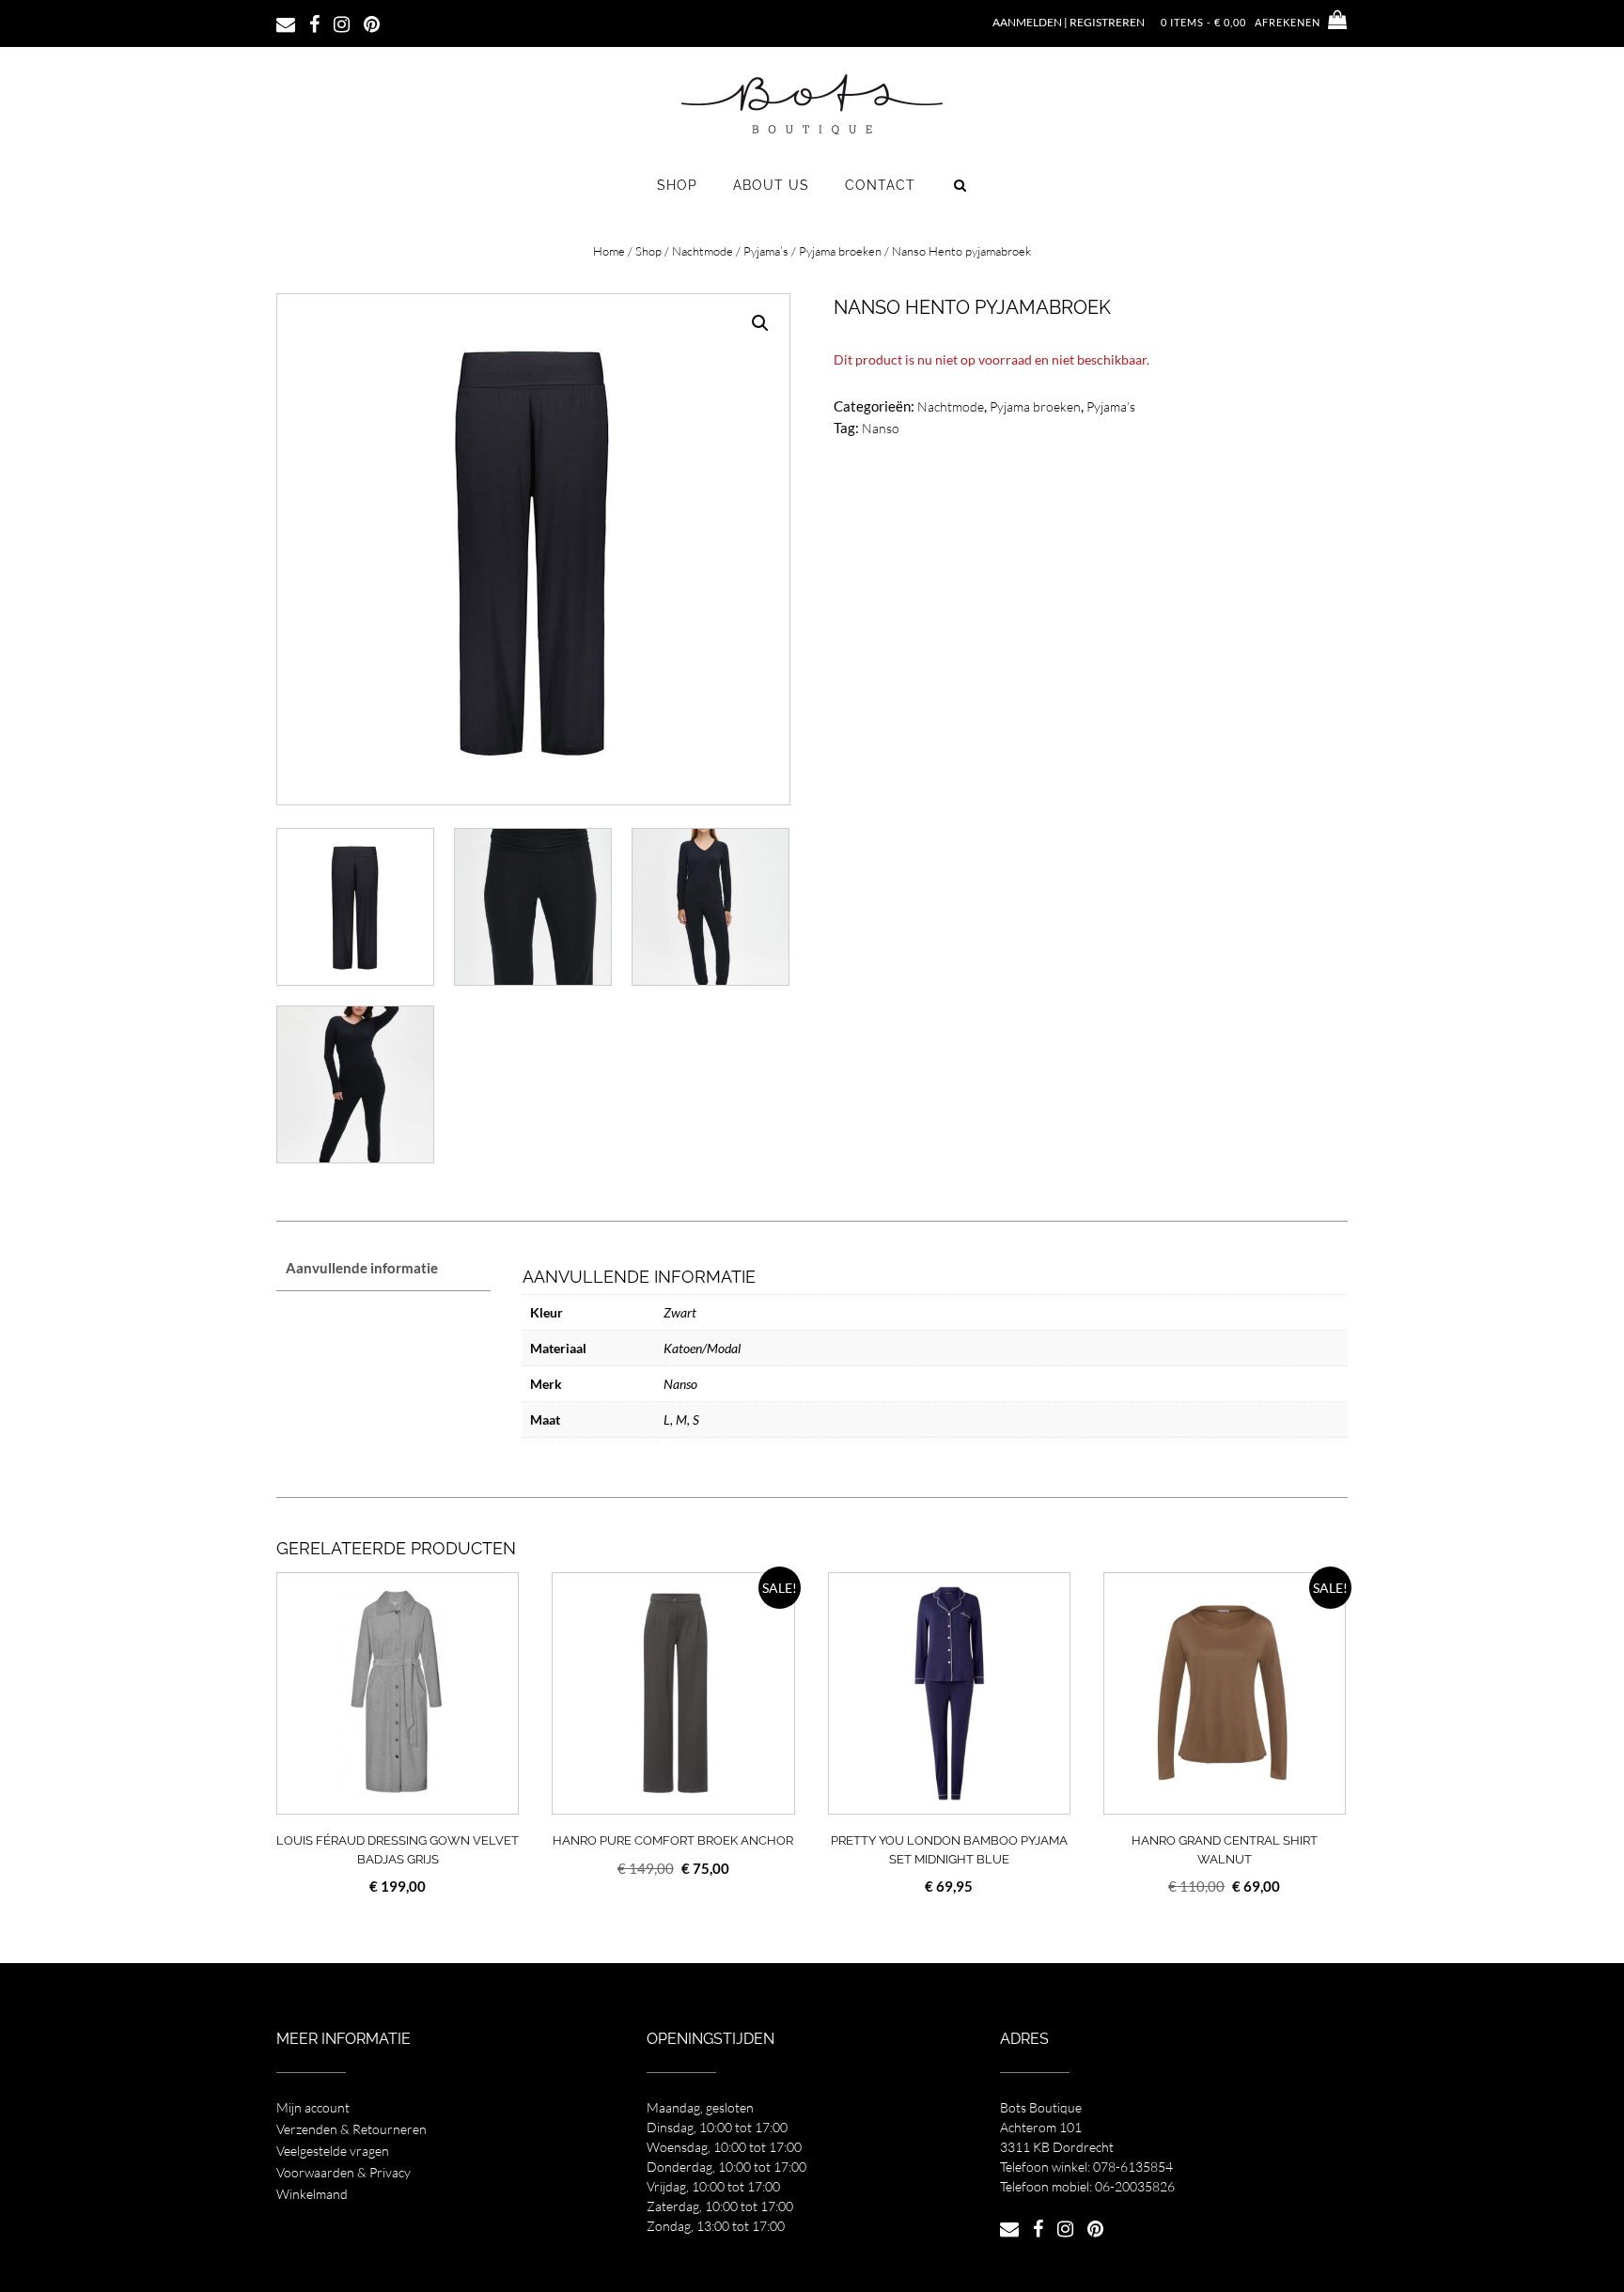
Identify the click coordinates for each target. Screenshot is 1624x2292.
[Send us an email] (286, 23)
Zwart (680, 1312)
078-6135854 (1133, 2167)
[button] (760, 323)
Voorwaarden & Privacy (344, 2172)
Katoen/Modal (702, 1348)
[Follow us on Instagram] (342, 23)
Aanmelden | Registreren (1069, 22)
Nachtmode (703, 251)
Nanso (881, 428)
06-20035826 (1135, 2186)
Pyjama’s (766, 251)
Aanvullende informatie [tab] (362, 1268)
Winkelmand (312, 2194)
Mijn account (313, 2107)
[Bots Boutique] (812, 103)
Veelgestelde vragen (333, 2151)
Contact (880, 185)
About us (771, 185)
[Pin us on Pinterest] (372, 23)
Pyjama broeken (840, 251)
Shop (677, 185)
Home (609, 251)
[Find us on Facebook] (314, 23)
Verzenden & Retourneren (351, 2129)
